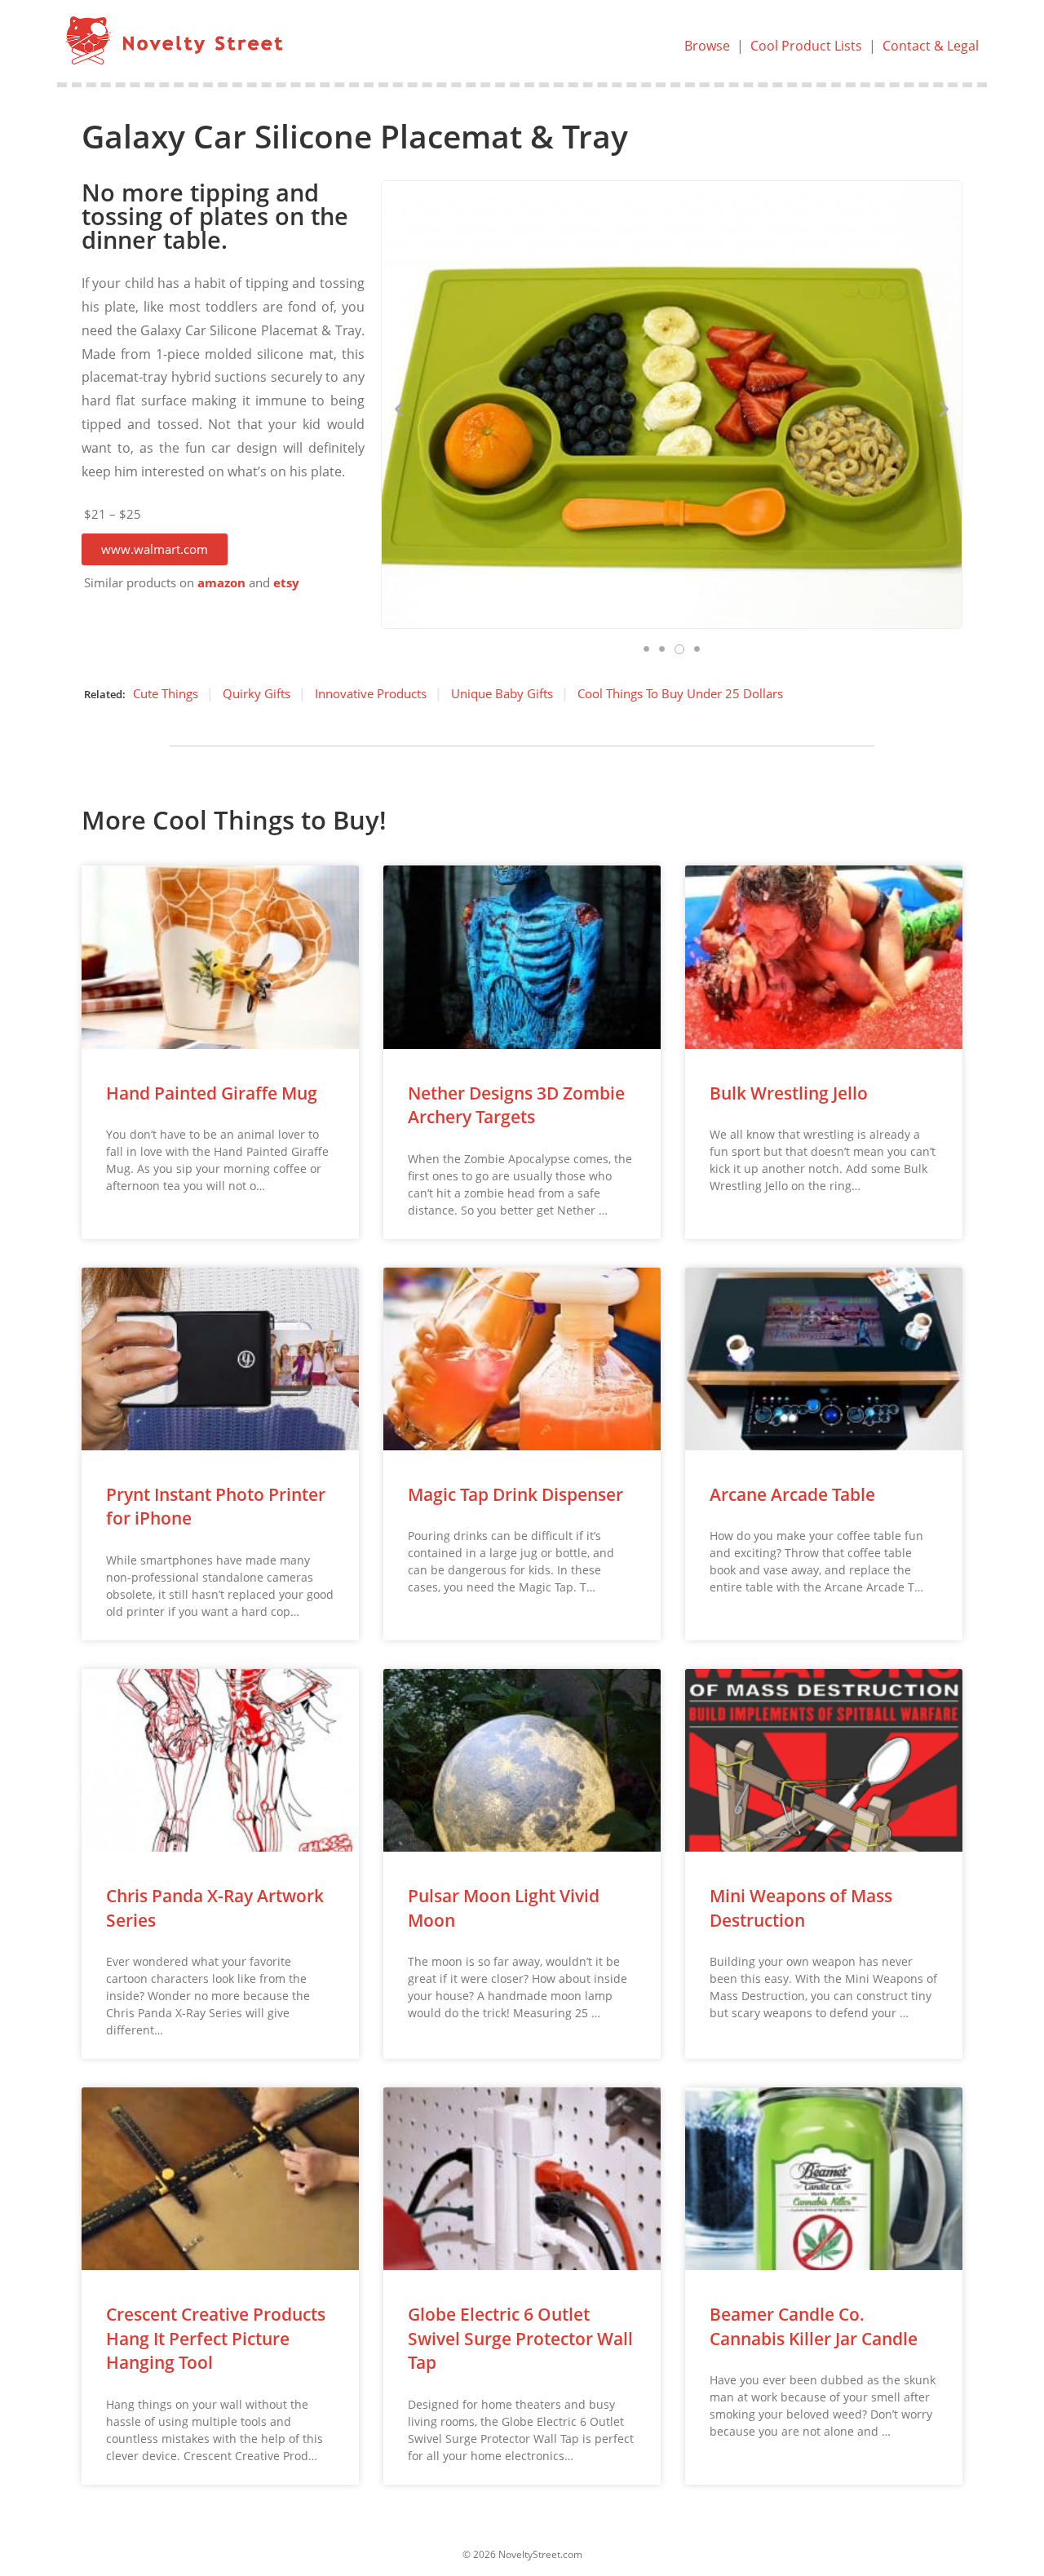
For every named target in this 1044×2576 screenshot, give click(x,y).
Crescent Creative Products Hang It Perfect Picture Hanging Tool (216, 2338)
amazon (221, 583)
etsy (286, 583)
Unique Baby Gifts (502, 693)
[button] (155, 549)
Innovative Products (371, 693)
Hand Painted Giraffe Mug (212, 1093)
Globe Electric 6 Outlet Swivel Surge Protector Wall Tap (520, 2338)
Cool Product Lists (806, 46)
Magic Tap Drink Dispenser (515, 1494)
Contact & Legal (931, 46)
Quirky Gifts (257, 693)
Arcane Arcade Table (792, 1494)
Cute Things (166, 693)
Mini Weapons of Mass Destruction (801, 1908)
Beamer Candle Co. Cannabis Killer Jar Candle (814, 2326)
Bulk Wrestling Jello (789, 1093)
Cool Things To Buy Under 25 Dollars (680, 693)
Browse (707, 46)
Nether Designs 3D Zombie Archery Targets (516, 1105)
